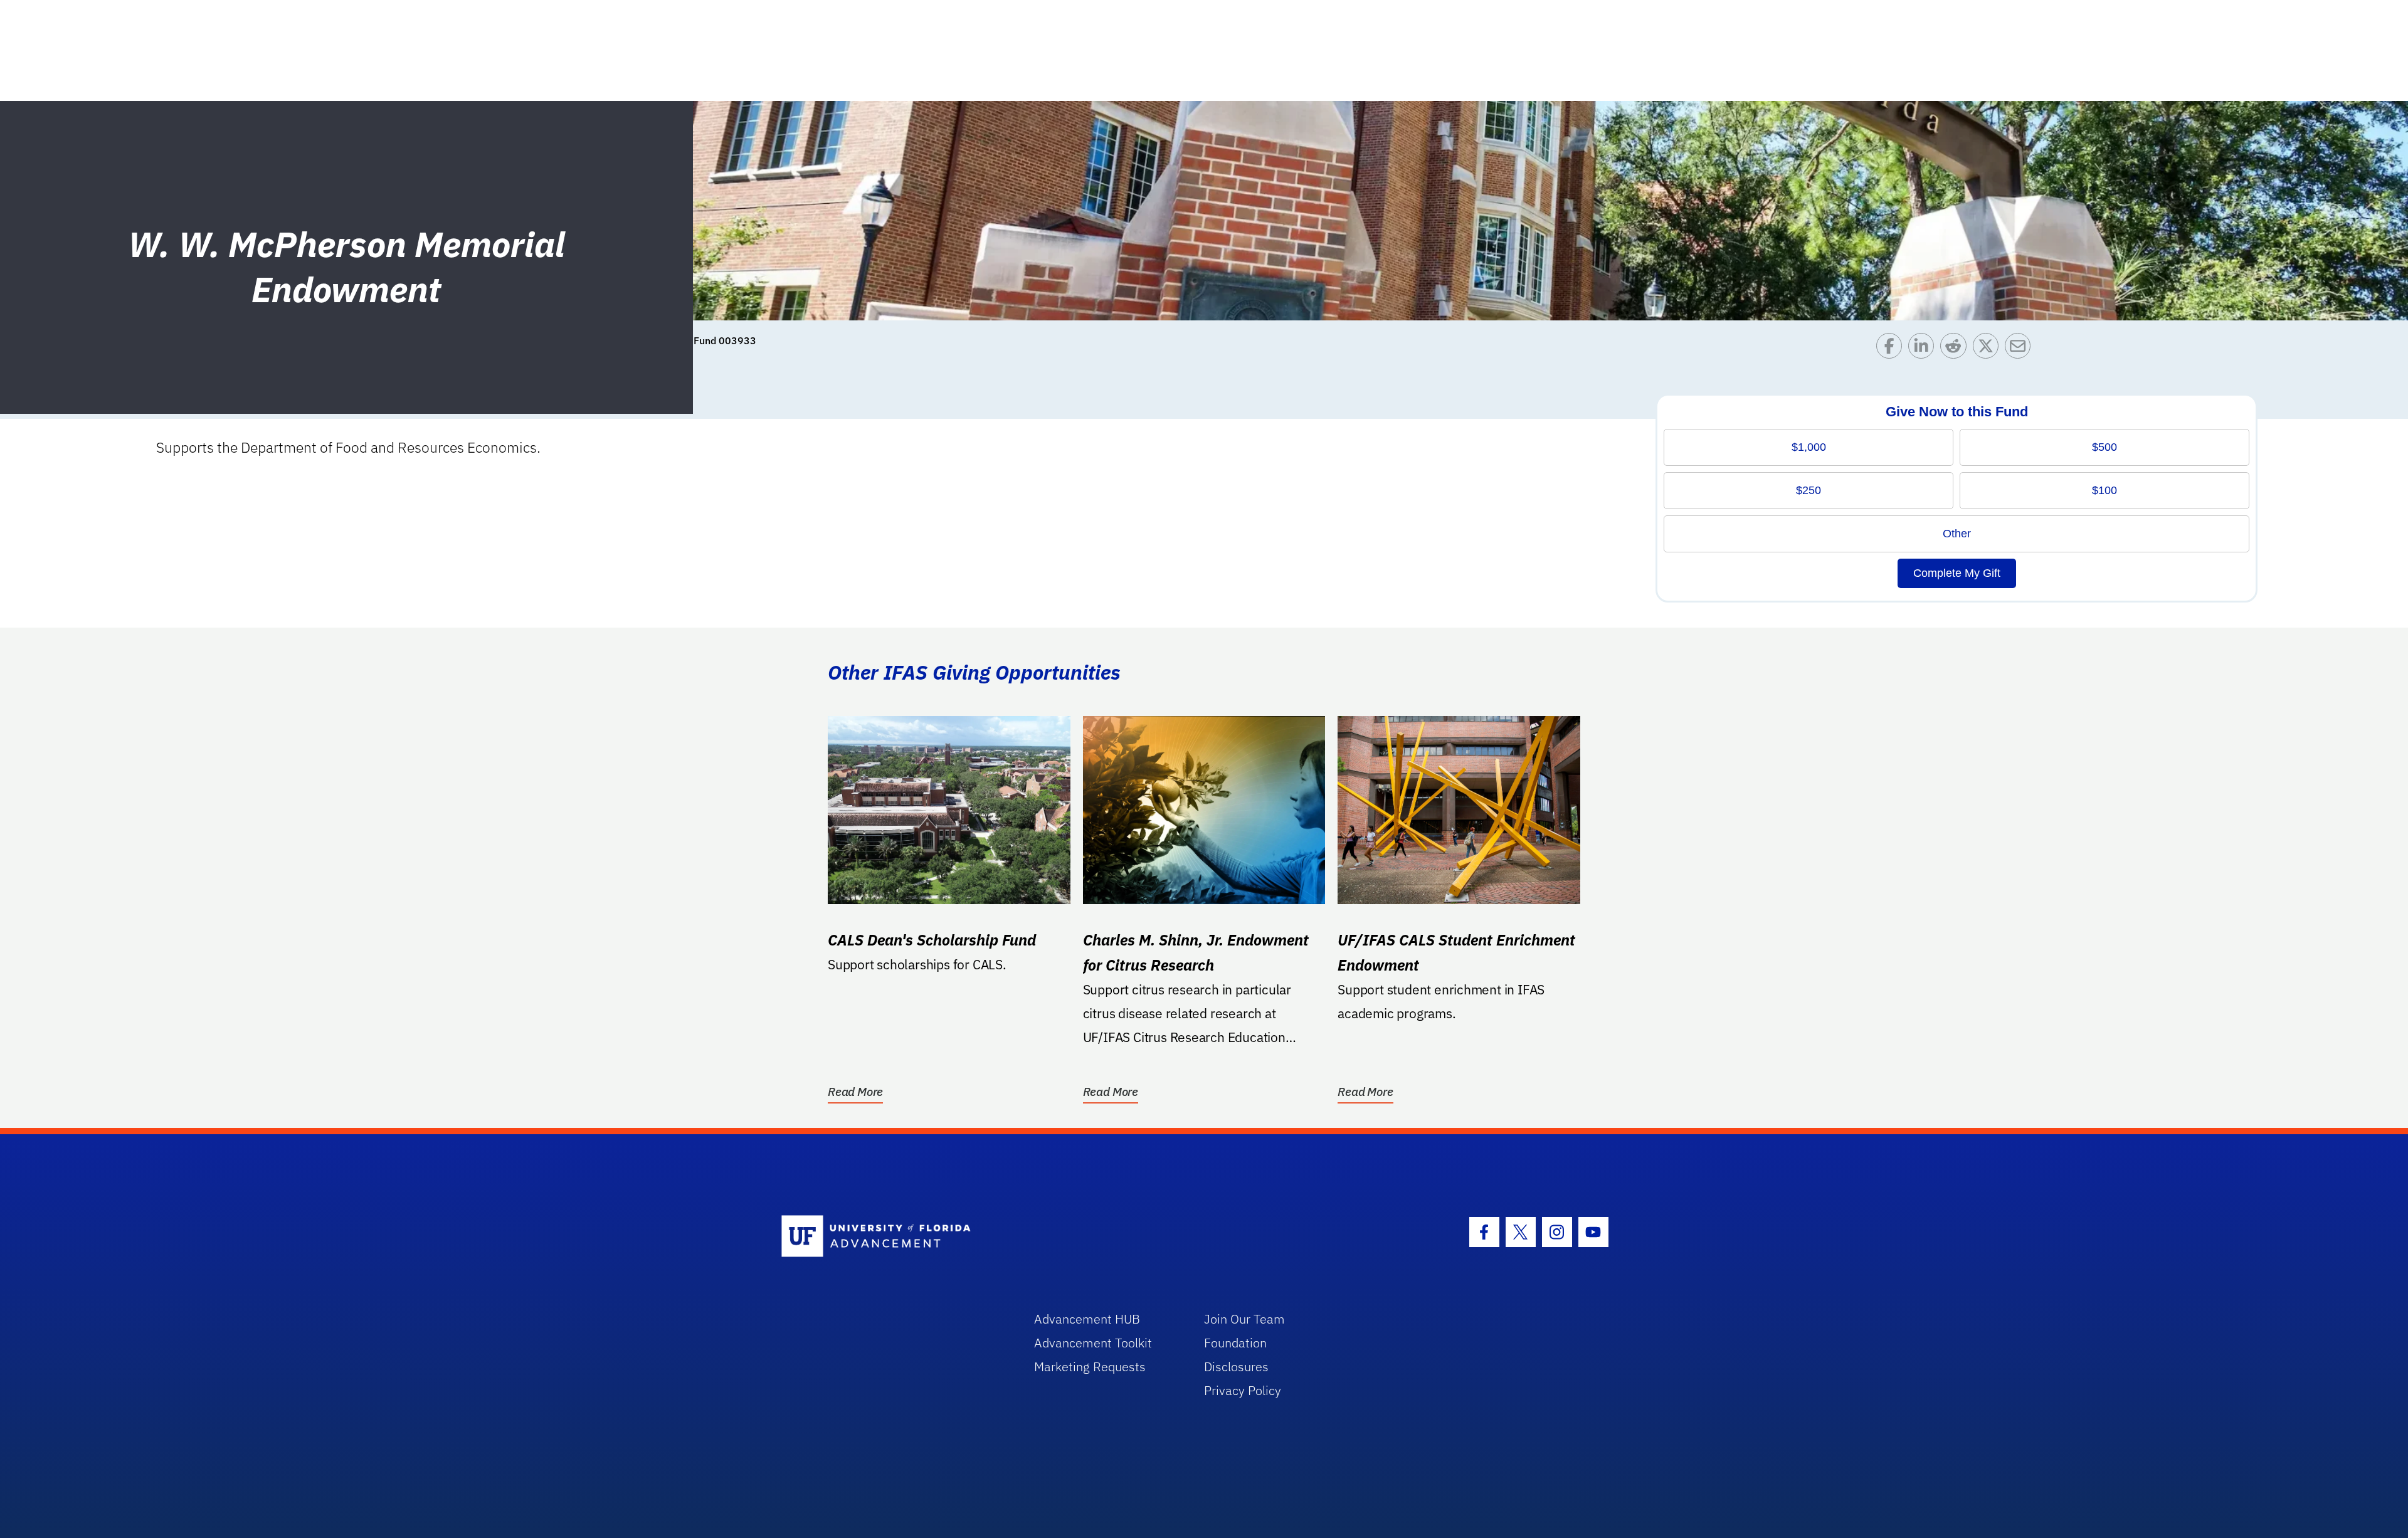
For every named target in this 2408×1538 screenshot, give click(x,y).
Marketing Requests (1090, 1367)
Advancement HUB (1087, 1319)
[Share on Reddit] (1956, 349)
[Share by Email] (2021, 349)
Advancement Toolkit (1093, 1343)
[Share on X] (1989, 349)
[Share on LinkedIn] (1924, 349)
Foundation (1235, 1343)
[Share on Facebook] (1892, 349)
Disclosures (1236, 1367)
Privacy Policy (1243, 1390)
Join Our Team (1244, 1319)
